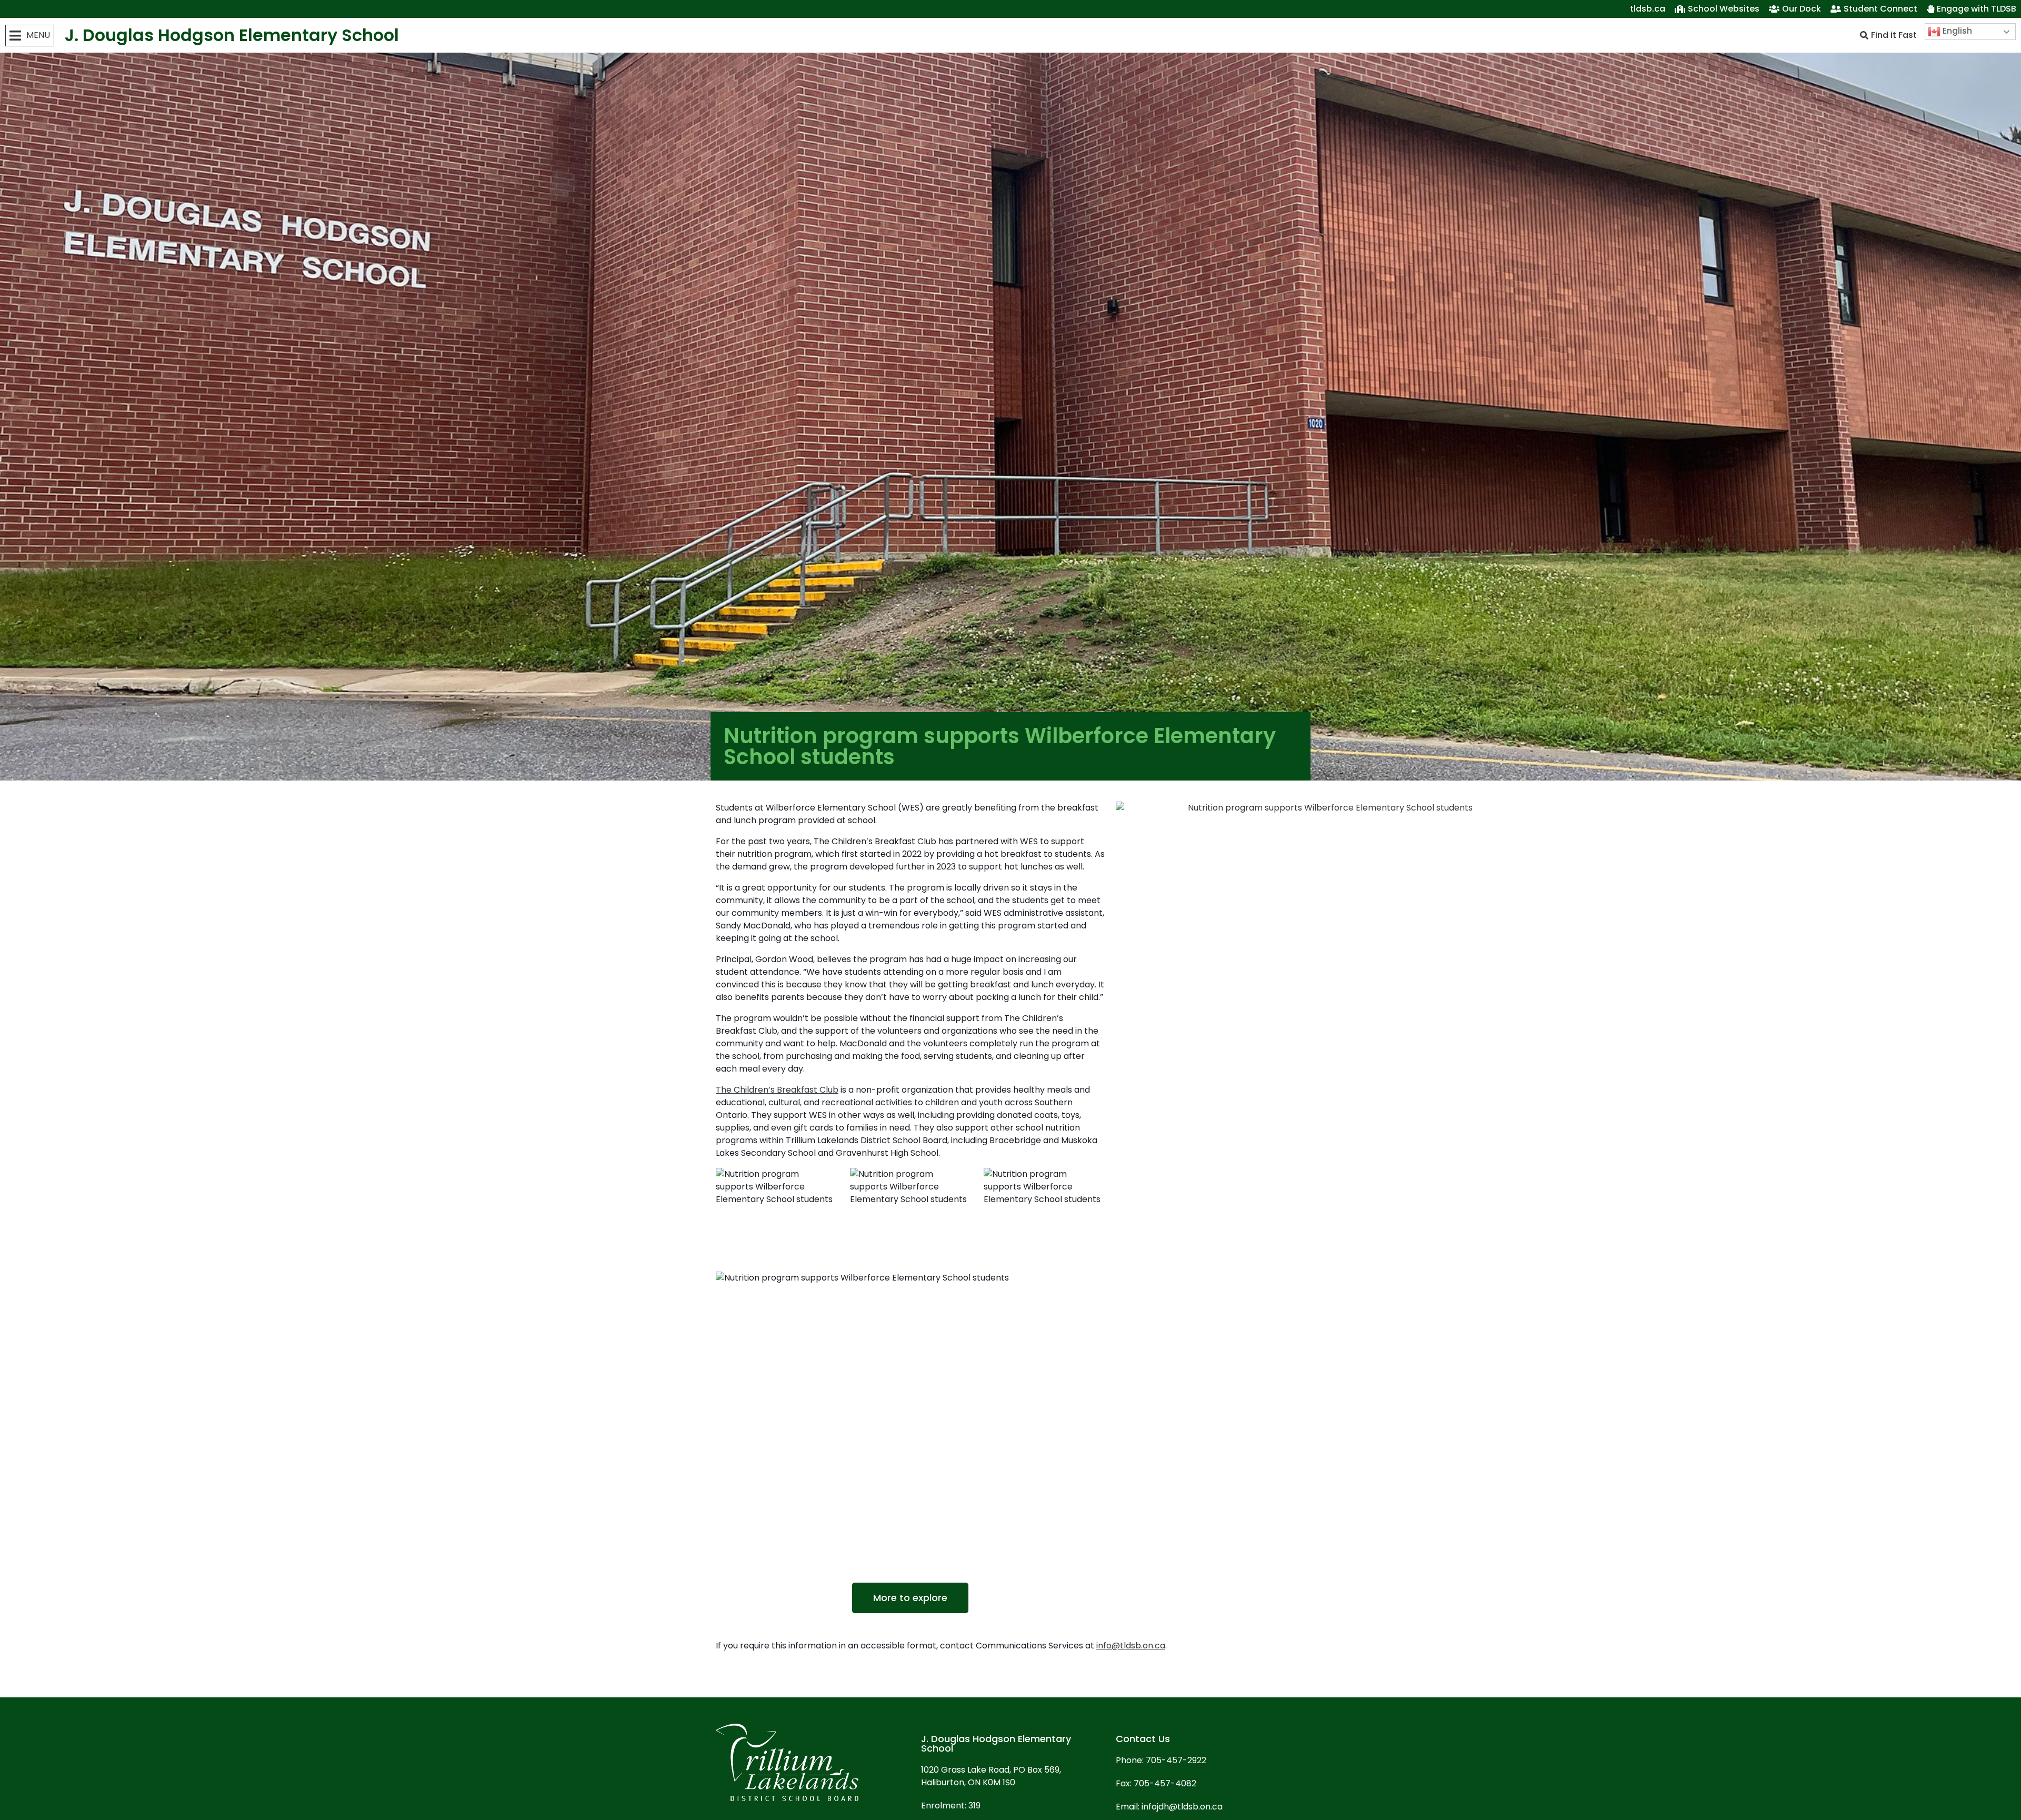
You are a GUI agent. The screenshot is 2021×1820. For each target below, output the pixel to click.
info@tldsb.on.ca (1131, 1646)
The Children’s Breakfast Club (777, 1090)
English (1956, 31)
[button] (30, 36)
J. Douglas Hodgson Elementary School (232, 35)
